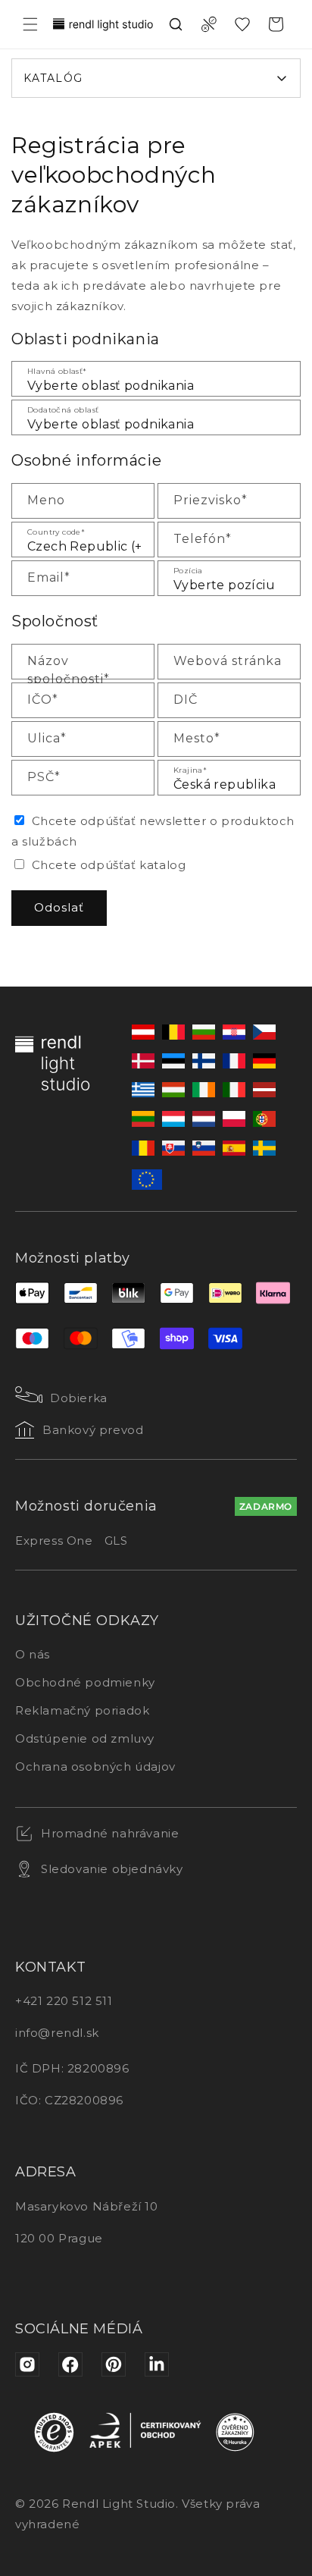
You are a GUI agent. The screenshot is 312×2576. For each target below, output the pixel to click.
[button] (30, 24)
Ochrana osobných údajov (95, 1766)
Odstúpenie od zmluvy (85, 1738)
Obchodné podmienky (85, 1682)
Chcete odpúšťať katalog (109, 865)
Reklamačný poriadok (82, 1710)
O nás (33, 1654)
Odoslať (59, 907)
